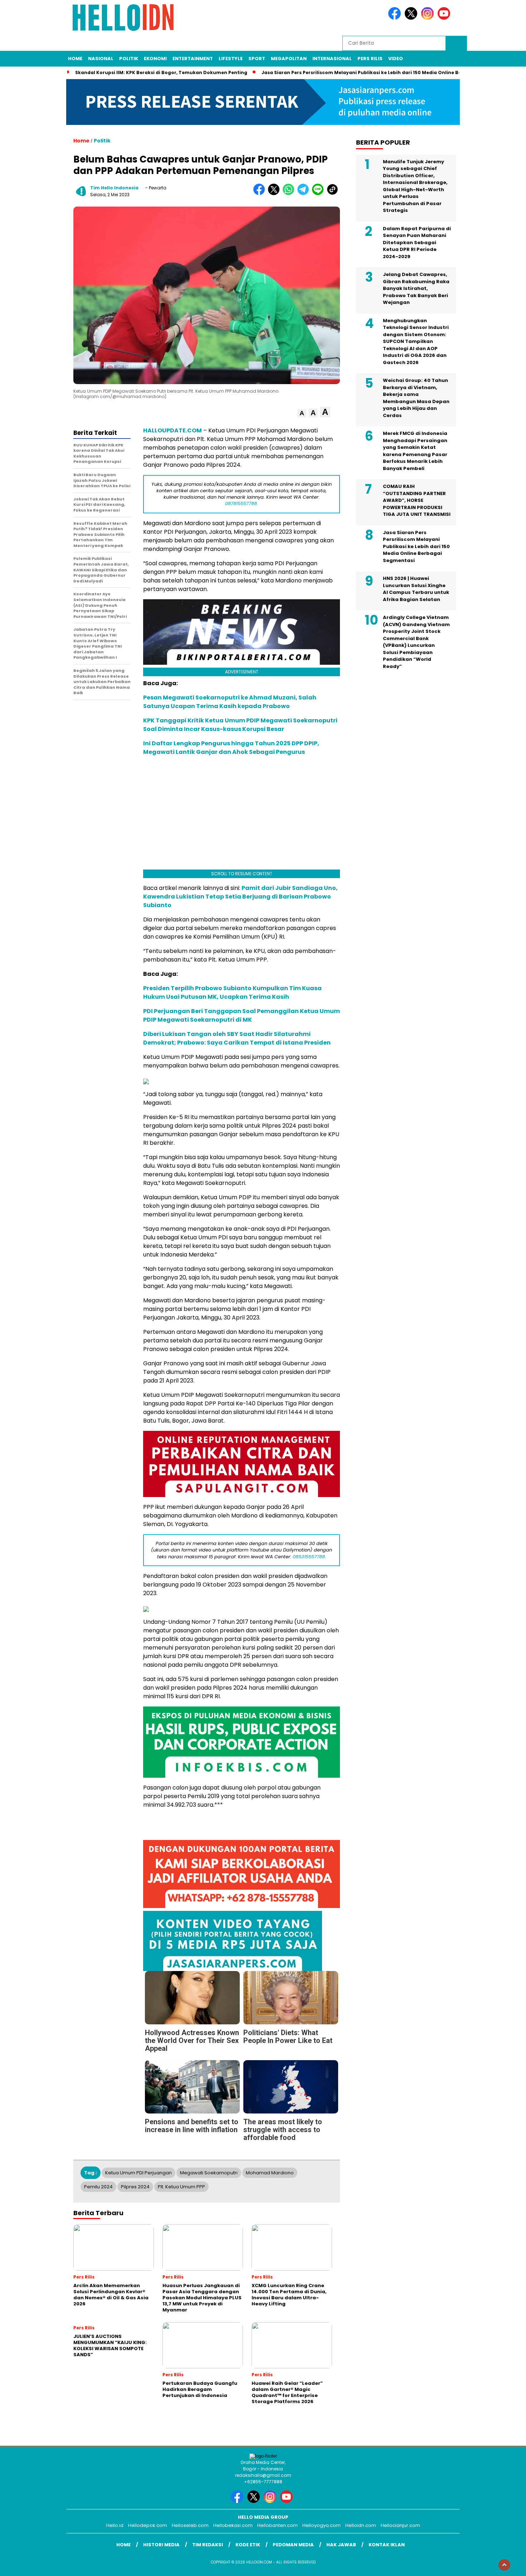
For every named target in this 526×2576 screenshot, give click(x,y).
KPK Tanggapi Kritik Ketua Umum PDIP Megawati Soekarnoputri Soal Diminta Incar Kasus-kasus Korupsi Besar (240, 725)
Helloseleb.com (190, 2525)
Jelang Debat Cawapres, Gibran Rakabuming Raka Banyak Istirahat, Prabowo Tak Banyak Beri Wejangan (416, 289)
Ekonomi (155, 59)
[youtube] (445, 18)
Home (75, 59)
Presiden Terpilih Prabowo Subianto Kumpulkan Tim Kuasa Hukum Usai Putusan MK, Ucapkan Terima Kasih (232, 992)
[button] (302, 413)
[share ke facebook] (261, 193)
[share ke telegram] (305, 193)
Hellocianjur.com (400, 2525)
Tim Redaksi (208, 2545)
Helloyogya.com (322, 2525)
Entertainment (193, 59)
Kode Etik (248, 2545)
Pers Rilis (370, 59)
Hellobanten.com (277, 2525)
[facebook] (396, 18)
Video (396, 59)
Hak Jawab (341, 2545)
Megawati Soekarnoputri (209, 2173)
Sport (257, 59)
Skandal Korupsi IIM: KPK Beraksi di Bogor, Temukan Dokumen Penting (161, 72)
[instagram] (429, 18)
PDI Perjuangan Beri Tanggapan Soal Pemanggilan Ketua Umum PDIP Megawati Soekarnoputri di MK (242, 1015)
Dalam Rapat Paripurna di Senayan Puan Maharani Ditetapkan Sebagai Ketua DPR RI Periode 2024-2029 (417, 243)
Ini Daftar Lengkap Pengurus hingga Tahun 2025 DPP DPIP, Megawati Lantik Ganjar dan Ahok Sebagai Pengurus (231, 748)
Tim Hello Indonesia (114, 188)
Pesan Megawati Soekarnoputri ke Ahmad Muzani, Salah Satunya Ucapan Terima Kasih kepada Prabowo (230, 702)
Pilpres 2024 (135, 2187)
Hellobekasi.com (233, 2525)
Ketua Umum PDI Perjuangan (138, 2173)
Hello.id (115, 2525)
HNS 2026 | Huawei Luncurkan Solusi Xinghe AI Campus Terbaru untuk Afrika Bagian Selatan (416, 589)
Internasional (332, 59)
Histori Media (161, 2545)
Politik (129, 59)
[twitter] (412, 18)
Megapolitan (289, 59)
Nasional (101, 59)
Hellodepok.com (148, 2525)
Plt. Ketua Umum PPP (181, 2187)
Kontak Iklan (387, 2545)
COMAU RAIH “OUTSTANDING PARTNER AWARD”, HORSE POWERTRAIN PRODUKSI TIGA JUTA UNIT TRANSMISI (417, 501)
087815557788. (242, 503)
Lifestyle (231, 59)
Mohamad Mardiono (270, 2173)
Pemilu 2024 (98, 2187)
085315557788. (309, 1557)
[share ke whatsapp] (290, 193)
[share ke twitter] (275, 193)
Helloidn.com (361, 2525)
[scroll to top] (504, 2565)
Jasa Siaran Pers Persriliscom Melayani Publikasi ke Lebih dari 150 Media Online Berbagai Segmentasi (385, 72)
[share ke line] (319, 193)
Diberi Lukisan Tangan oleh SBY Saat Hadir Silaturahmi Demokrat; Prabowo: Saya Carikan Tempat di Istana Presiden (237, 1038)
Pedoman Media (293, 2545)
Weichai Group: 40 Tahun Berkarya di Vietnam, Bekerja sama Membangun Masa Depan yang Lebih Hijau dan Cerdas (416, 398)
